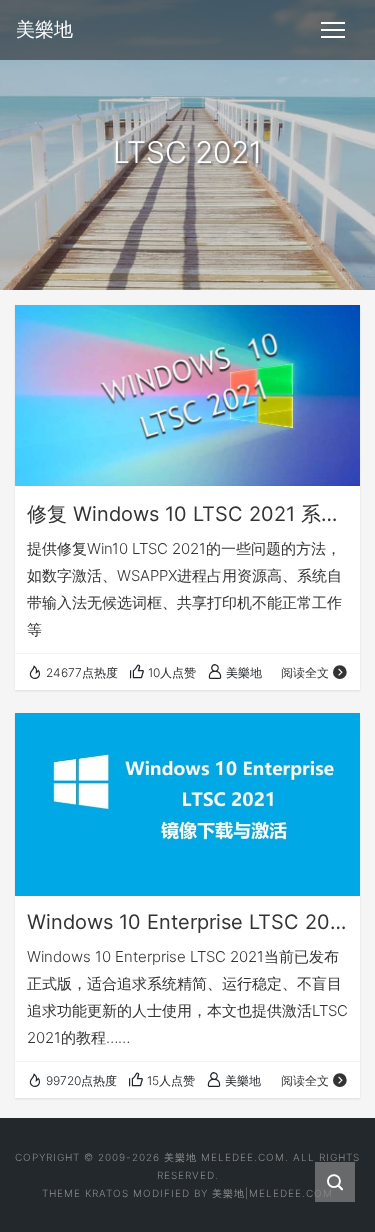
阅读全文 (305, 672)
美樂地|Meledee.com (272, 1193)
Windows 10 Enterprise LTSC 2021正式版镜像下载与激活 (187, 922)
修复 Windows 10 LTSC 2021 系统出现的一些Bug (187, 514)
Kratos (107, 1193)
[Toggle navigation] (333, 30)
